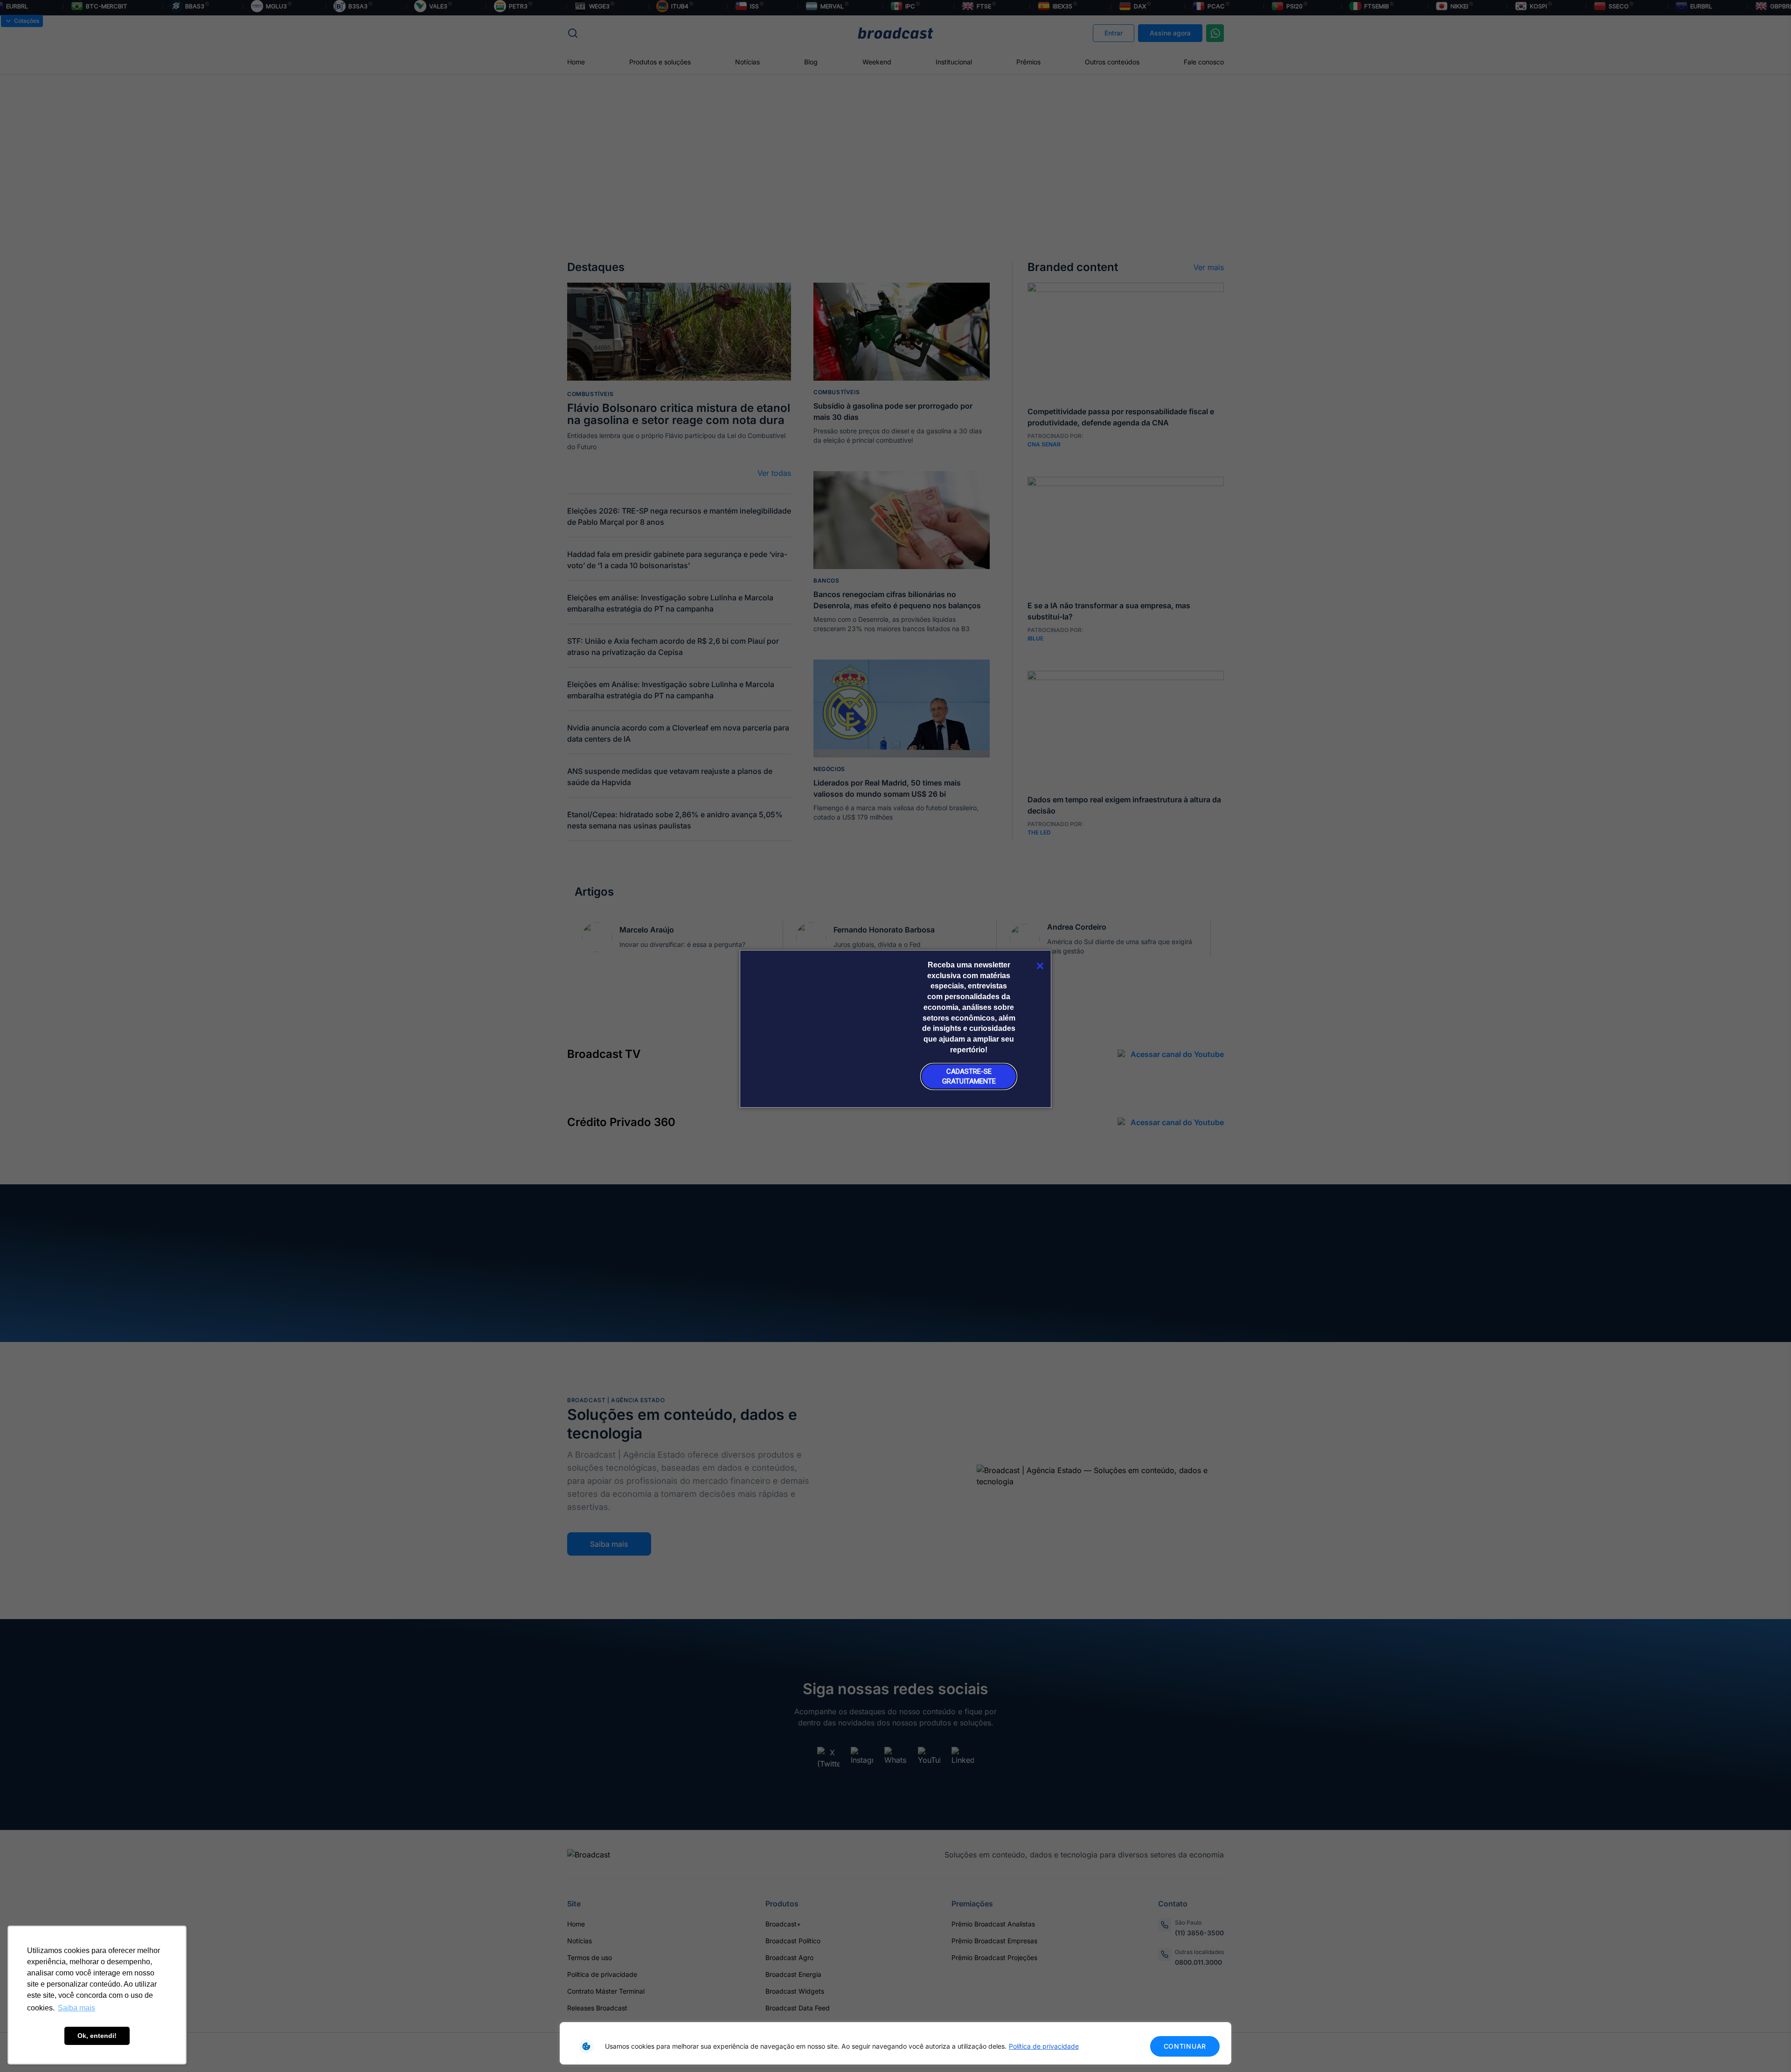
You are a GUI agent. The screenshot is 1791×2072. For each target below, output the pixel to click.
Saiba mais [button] (76, 2008)
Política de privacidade (1044, 2046)
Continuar (1185, 2046)
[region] (895, 2043)
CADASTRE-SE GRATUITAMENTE (969, 1076)
